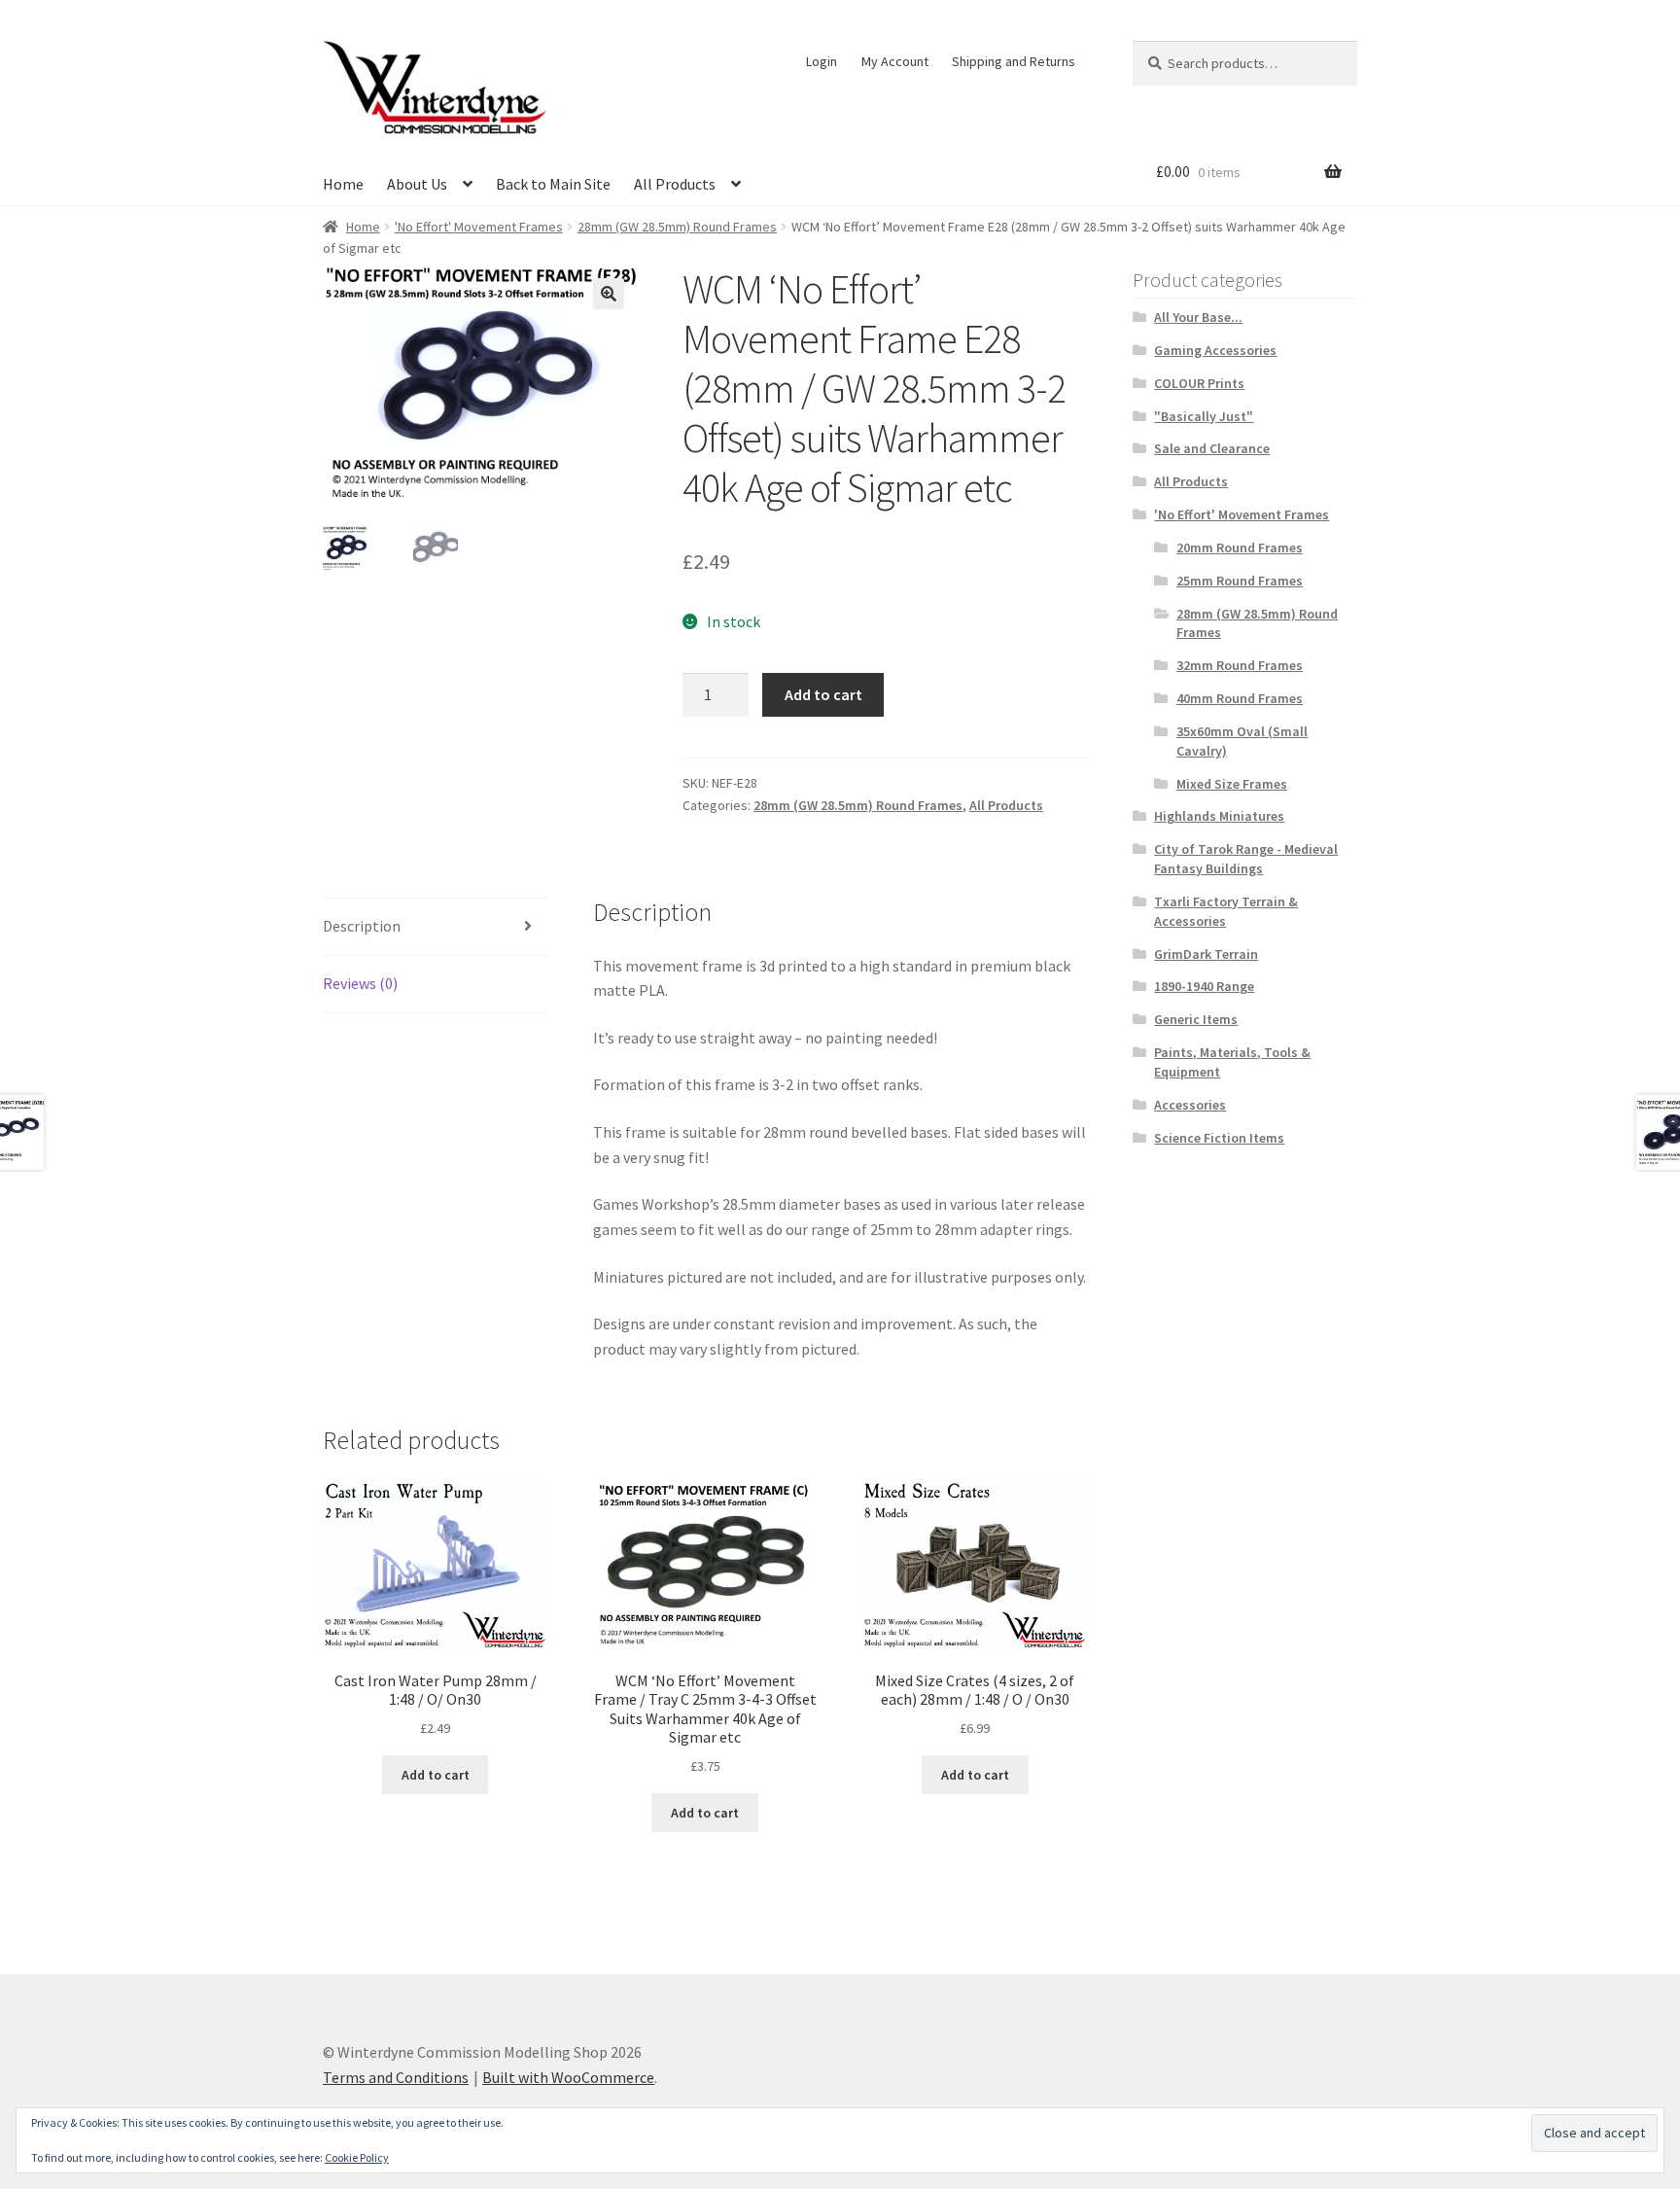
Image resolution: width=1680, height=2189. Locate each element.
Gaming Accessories (1215, 350)
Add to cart (823, 694)
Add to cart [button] (436, 1775)
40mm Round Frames (1240, 698)
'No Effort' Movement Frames (479, 227)
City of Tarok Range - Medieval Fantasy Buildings (1246, 859)
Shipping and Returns (1014, 61)
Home (343, 184)
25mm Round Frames (1240, 581)
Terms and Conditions (396, 2077)
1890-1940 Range (1204, 986)
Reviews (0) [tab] (360, 983)
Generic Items (1196, 1019)
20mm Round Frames (1240, 547)
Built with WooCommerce (568, 2077)
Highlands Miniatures (1219, 816)
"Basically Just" (1204, 416)
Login (822, 61)
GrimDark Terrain (1206, 954)
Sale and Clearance (1212, 448)
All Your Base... (1198, 317)
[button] (609, 294)
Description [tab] (362, 926)
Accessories (1190, 1105)
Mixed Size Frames (1232, 784)
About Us (417, 184)
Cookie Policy (357, 2157)
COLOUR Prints (1199, 383)
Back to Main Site (553, 184)
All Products (675, 184)
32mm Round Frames (1240, 665)
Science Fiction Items (1219, 1138)
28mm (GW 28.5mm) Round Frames (677, 227)
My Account (895, 61)
